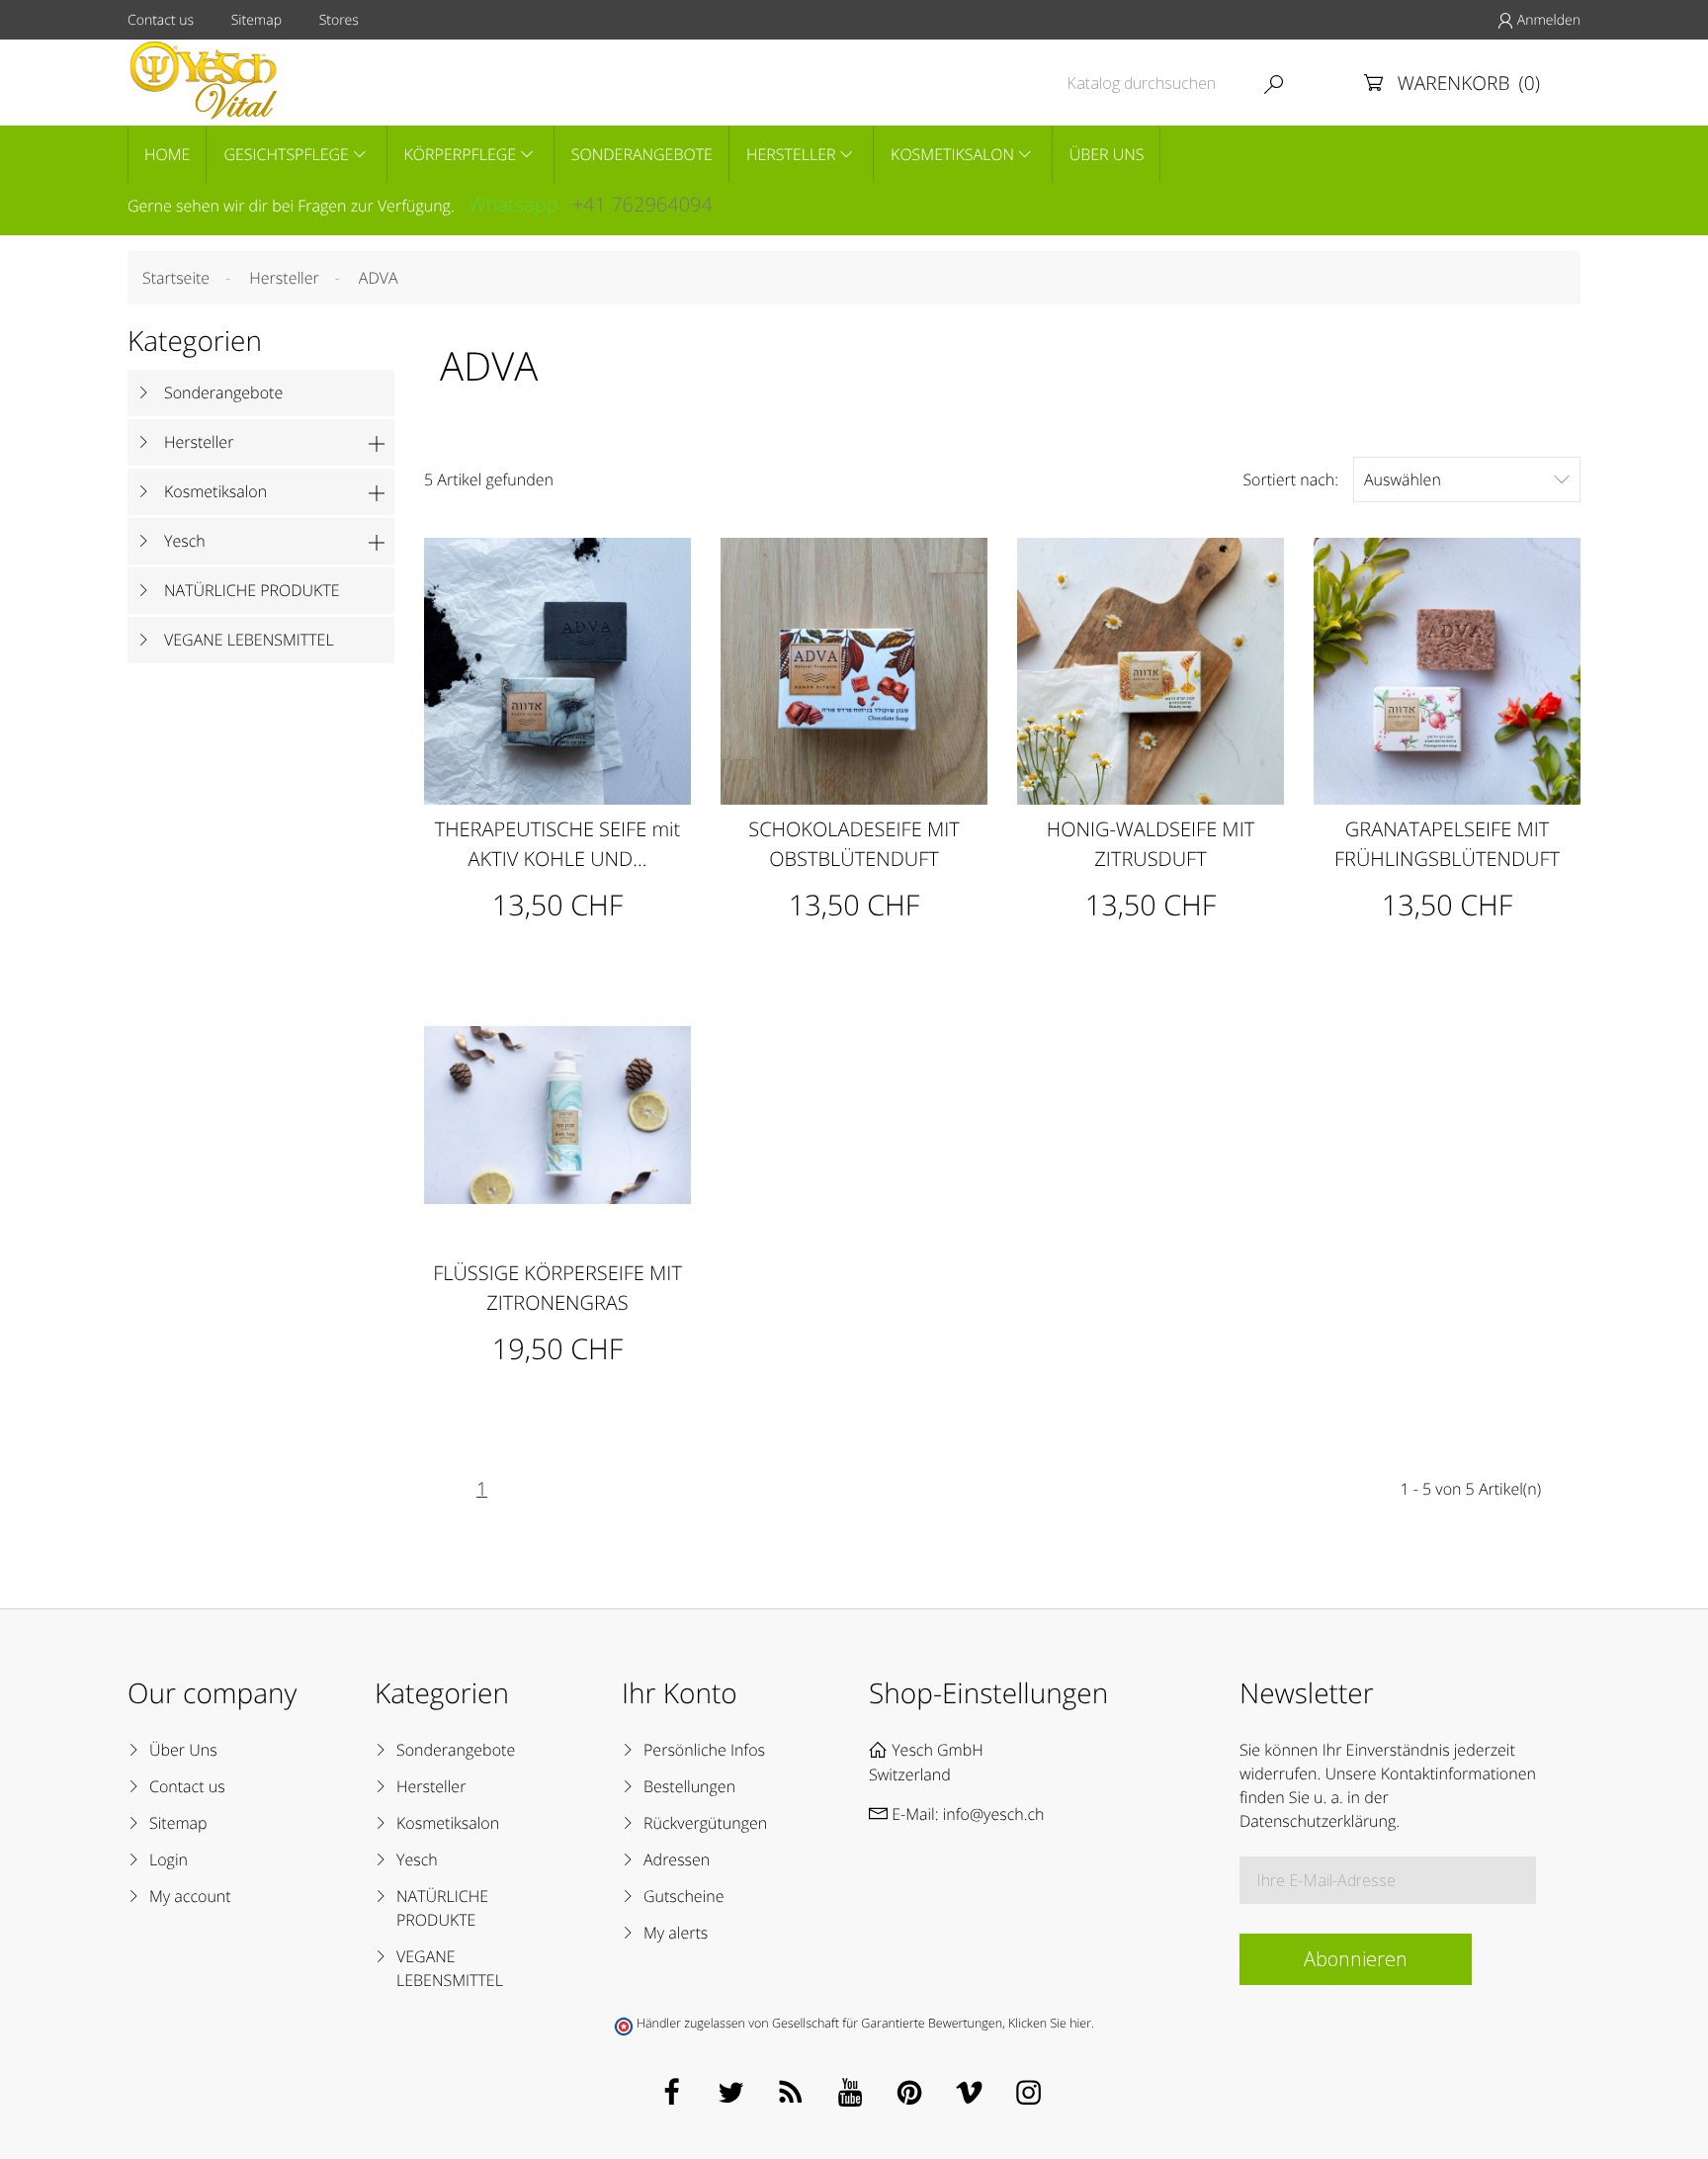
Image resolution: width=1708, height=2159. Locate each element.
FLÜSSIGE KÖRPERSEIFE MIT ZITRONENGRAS (557, 1288)
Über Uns (1107, 154)
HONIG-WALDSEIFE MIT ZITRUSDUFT (1151, 844)
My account (190, 1896)
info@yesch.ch (994, 1814)
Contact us (161, 20)
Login (169, 1859)
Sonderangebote (642, 154)
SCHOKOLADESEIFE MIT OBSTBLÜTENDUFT (854, 844)
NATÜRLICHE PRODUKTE (252, 590)
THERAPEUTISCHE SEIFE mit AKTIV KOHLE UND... (558, 844)
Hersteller (791, 154)
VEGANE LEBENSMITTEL (249, 640)
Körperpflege (461, 154)
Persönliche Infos (704, 1750)
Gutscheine (684, 1896)
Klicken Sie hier (1050, 2023)
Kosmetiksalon (952, 154)
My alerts (676, 1933)
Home (167, 154)
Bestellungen (689, 1786)
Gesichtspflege (286, 154)
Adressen (677, 1859)
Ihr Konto (680, 1693)
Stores (339, 20)
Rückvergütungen (705, 1823)
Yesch (185, 541)
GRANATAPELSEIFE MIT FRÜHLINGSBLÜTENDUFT (1447, 844)
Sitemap (256, 20)
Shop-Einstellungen (988, 1693)
